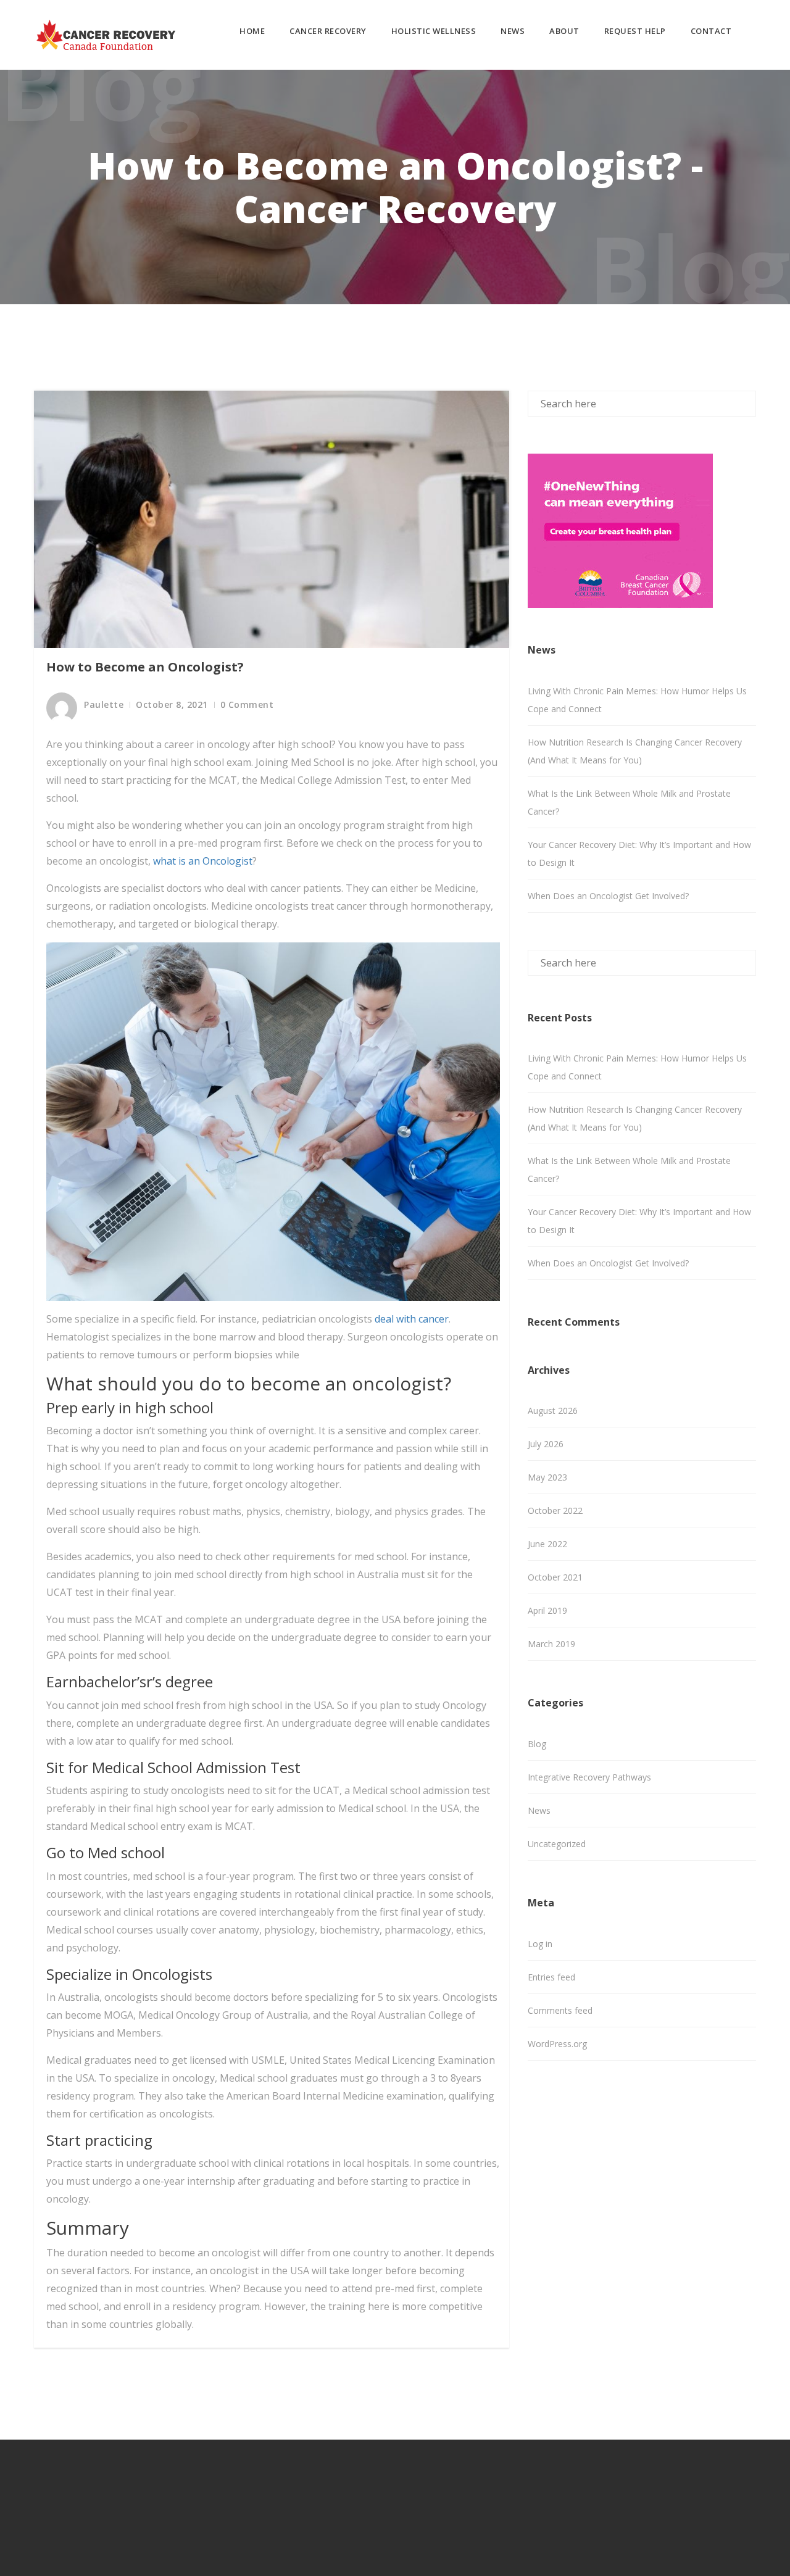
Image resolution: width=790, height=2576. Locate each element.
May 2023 (547, 1477)
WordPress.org (557, 2044)
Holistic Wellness (434, 31)
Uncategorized (557, 1844)
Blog (537, 1744)
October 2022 (555, 1510)
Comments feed (560, 2010)
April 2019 (547, 1610)
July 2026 (546, 1444)
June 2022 (547, 1544)
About (564, 31)
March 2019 (551, 1644)
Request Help (635, 31)
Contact (711, 31)
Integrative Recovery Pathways (589, 1777)
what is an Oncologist (203, 861)
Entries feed (551, 1977)
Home (252, 31)
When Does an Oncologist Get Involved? (608, 896)
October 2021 (555, 1577)
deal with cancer (412, 1319)
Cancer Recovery (328, 31)
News (513, 31)
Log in (540, 1944)
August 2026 (553, 1411)
